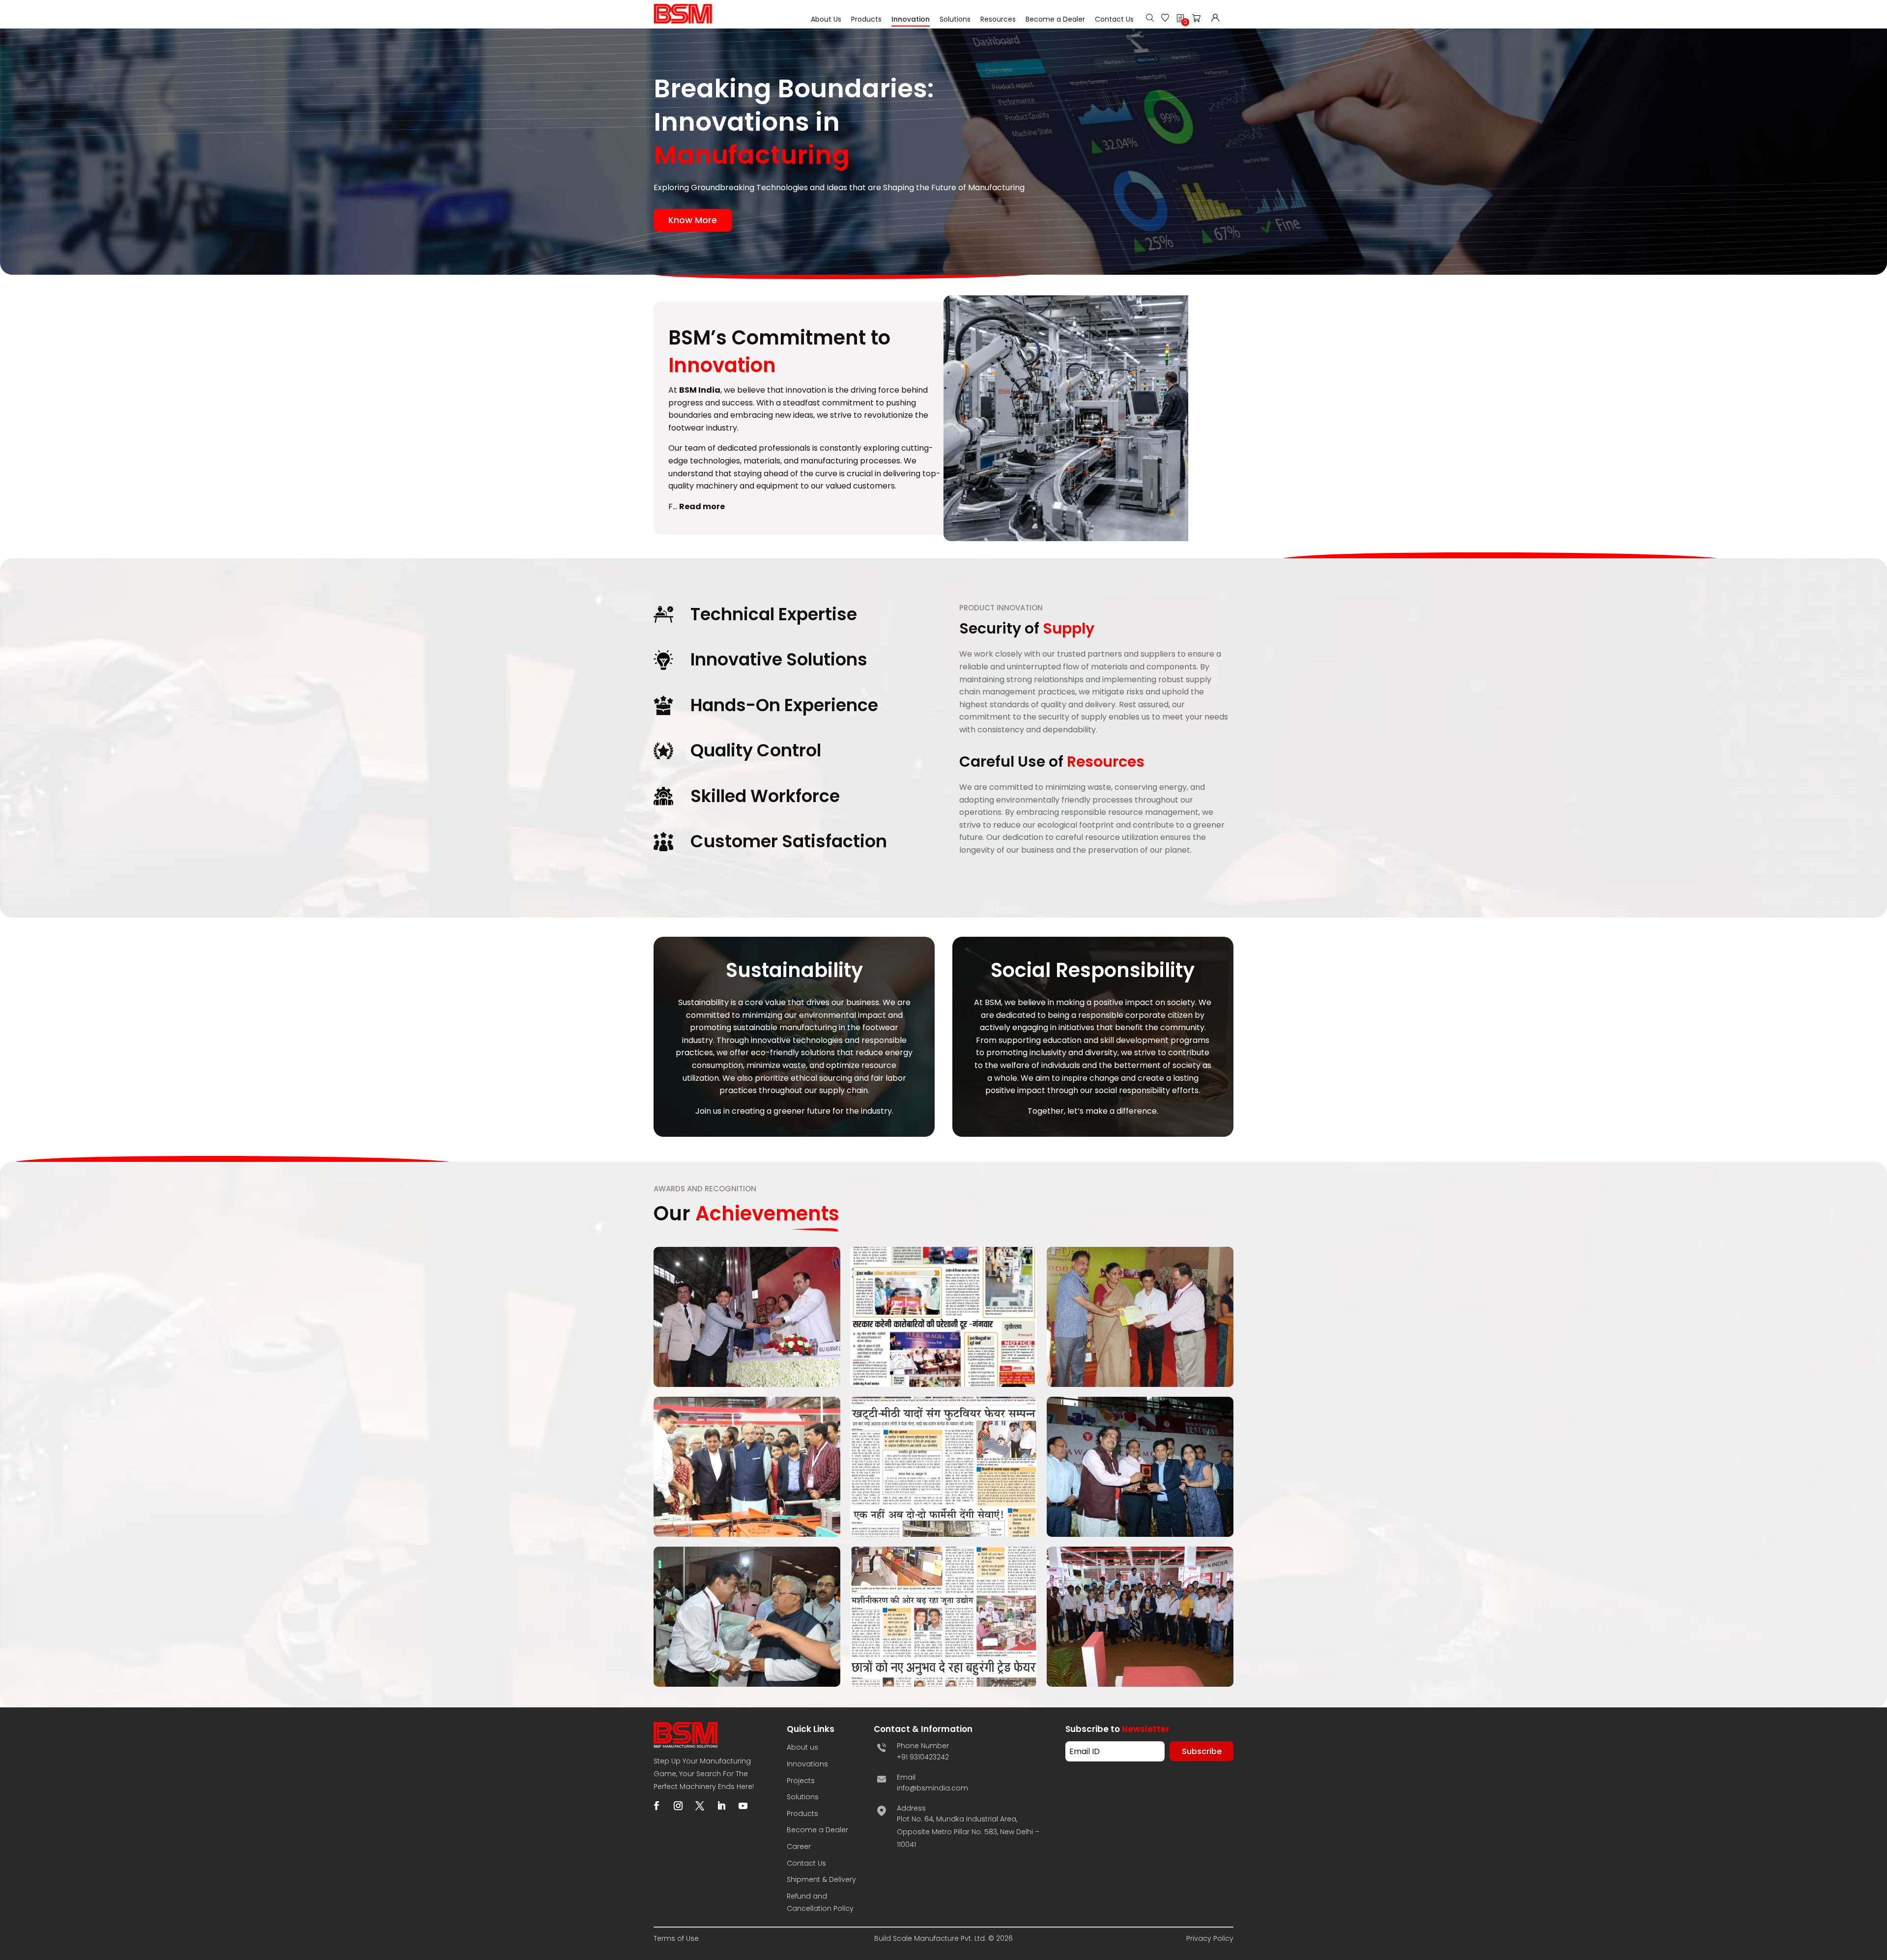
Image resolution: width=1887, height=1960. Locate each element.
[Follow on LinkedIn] (721, 1806)
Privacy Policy (1210, 1938)
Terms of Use (676, 1938)
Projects (801, 1781)
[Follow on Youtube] (743, 1806)
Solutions (955, 19)
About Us (826, 19)
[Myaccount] (1215, 19)
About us (802, 1747)
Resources (998, 19)
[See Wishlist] (1165, 19)
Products (866, 19)
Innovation (911, 19)
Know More (693, 220)
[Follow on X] (700, 1806)
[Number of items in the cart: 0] (1199, 20)
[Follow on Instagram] (678, 1806)
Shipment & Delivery (821, 1879)
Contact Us (1114, 19)
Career (799, 1846)
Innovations (807, 1764)
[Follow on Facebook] (657, 1806)
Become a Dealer (1055, 19)
